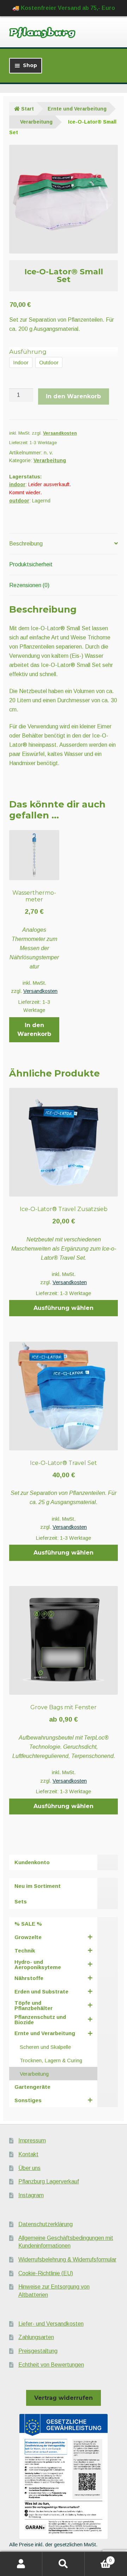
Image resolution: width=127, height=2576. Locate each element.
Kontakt (28, 2154)
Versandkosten (60, 433)
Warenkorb (98, 2558)
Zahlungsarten (36, 2337)
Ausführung (28, 352)
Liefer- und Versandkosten (51, 2324)
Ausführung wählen (64, 1308)
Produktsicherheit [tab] (31, 564)
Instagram (31, 2195)
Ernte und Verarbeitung (77, 109)
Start (28, 109)
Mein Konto (21, 2564)
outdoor (19, 501)
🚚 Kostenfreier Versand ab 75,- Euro (64, 8)
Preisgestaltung (38, 2351)
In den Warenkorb (73, 396)
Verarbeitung (36, 122)
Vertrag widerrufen (64, 2398)
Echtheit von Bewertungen (51, 2365)
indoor (17, 484)
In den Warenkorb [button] (34, 1030)
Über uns (29, 2168)
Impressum (32, 2140)
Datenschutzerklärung (46, 2224)
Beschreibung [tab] (26, 544)
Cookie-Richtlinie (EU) (46, 2273)
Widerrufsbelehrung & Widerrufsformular (67, 2259)
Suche (64, 2564)
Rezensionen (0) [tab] (29, 585)
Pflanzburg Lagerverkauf (49, 2181)
